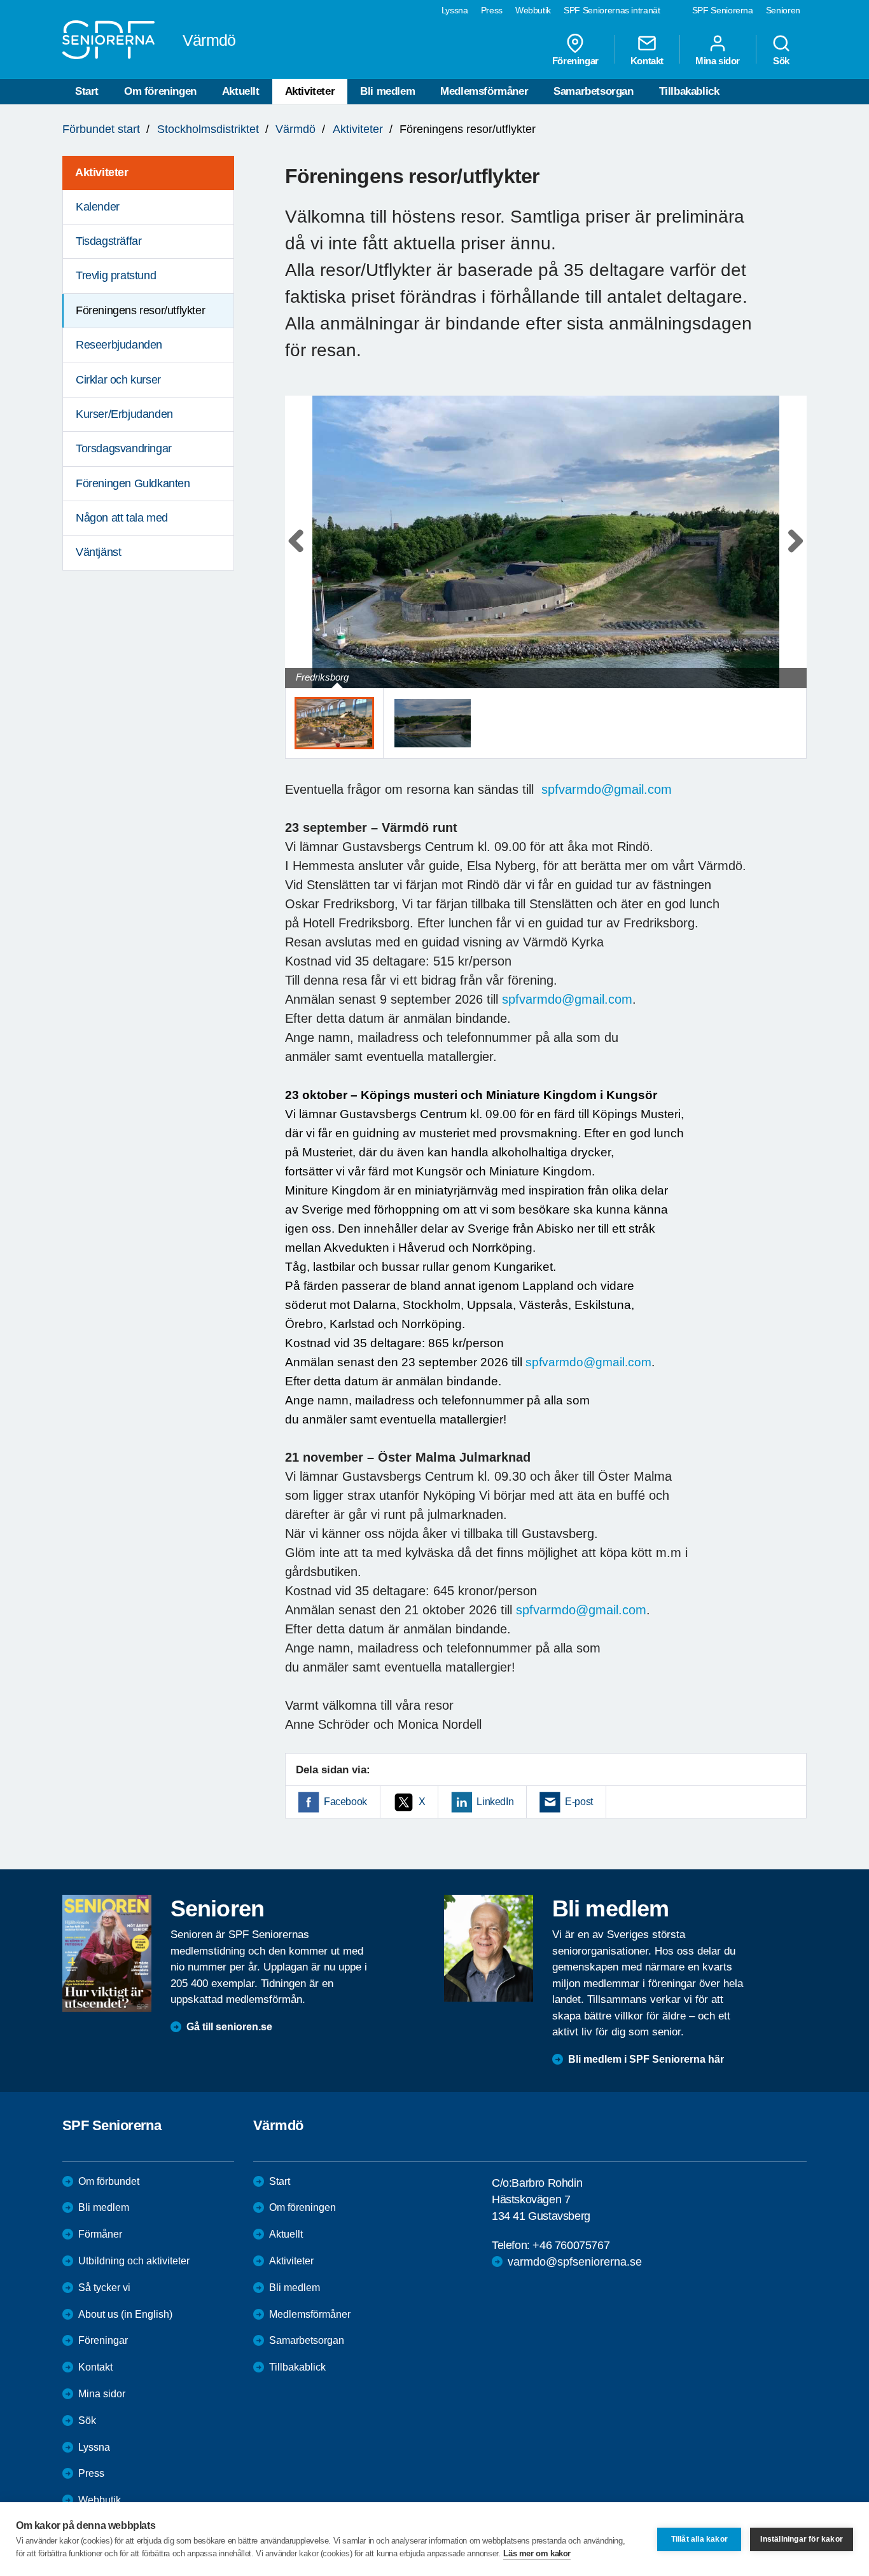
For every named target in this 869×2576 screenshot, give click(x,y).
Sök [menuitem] (781, 60)
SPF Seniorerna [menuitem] (723, 10)
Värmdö (295, 129)
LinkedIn (495, 1802)
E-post (579, 1802)
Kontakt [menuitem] (647, 60)
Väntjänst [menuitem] (98, 552)
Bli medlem (387, 91)
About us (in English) (125, 2314)
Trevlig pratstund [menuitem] (116, 275)
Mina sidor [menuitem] (718, 60)
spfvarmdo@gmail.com (607, 789)
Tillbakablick (689, 91)
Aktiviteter (310, 91)
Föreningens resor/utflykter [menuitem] (140, 310)
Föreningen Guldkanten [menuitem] (133, 483)
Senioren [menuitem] (783, 10)
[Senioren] (107, 1953)
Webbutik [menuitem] (533, 10)
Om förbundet (109, 2181)
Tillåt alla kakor (699, 2539)
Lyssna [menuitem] (455, 10)
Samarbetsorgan (593, 91)
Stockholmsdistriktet (208, 129)
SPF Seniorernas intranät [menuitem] (612, 10)
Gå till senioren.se (229, 2027)
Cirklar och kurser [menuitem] (118, 380)
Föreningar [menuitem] (575, 60)
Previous (301, 554)
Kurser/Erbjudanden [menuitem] (124, 414)
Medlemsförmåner (484, 91)
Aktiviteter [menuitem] (102, 172)
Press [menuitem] (492, 10)
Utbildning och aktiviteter (134, 2261)
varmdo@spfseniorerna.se (575, 2262)
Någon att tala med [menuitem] (122, 518)
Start (87, 91)
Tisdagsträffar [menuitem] (108, 241)
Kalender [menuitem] (98, 207)
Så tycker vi (104, 2288)
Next (793, 554)
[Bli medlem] (489, 1948)
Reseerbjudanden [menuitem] (119, 345)
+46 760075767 (571, 2245)
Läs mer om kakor (537, 2553)
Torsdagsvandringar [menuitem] (124, 448)
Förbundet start (101, 129)
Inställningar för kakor (802, 2539)
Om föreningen (160, 91)
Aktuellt (241, 91)
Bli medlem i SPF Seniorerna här (646, 2059)
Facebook (345, 1802)
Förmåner (100, 2234)
